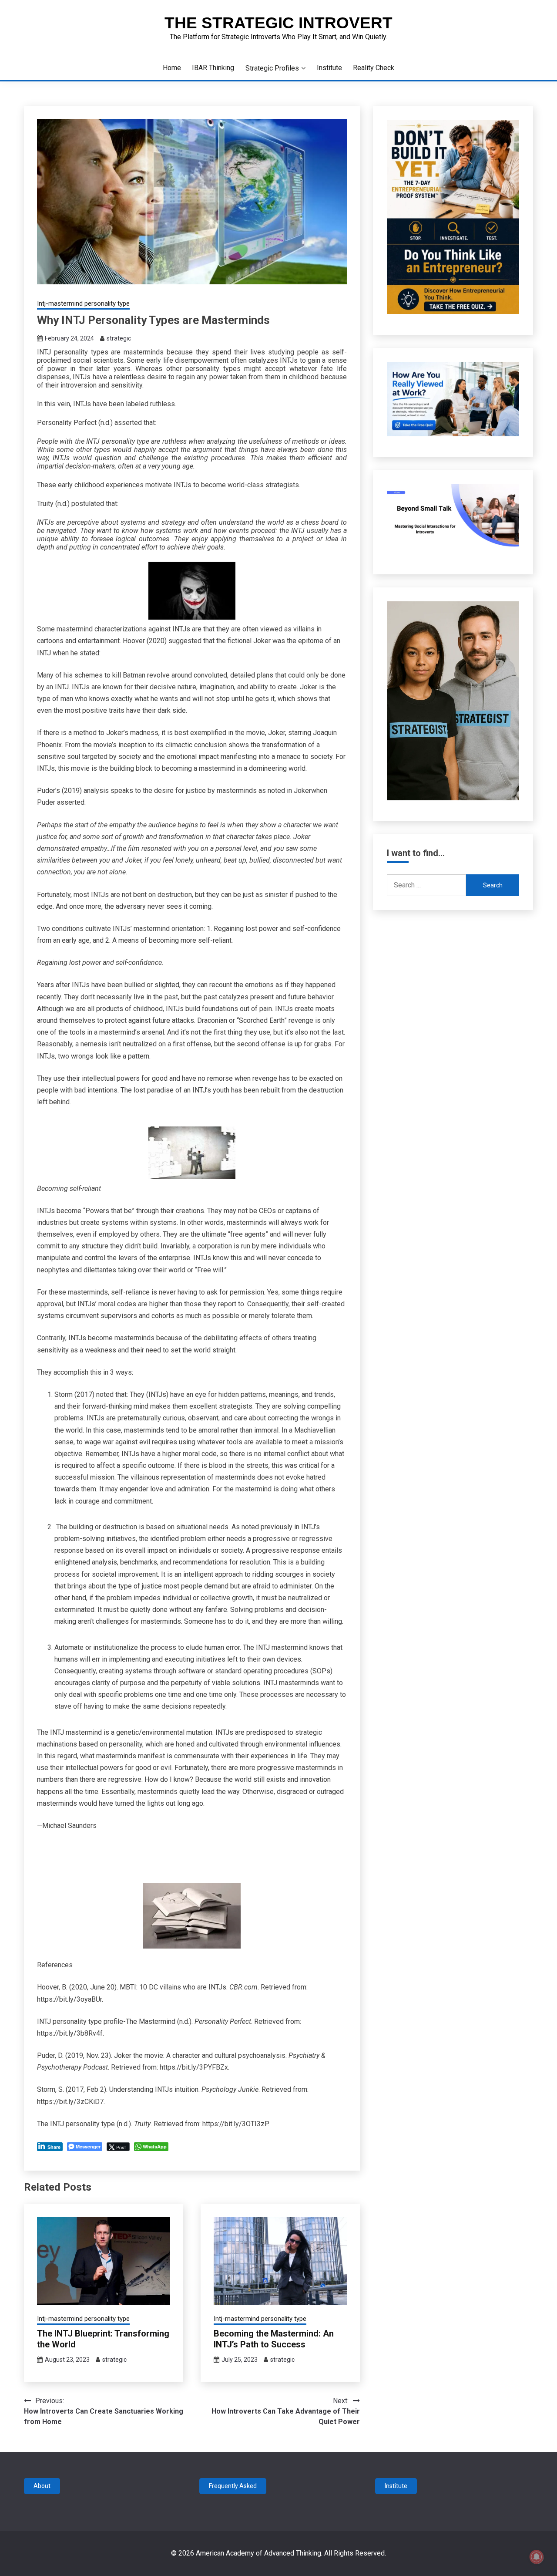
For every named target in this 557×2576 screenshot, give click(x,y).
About (42, 2486)
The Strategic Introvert (278, 23)
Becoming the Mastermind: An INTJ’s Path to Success (274, 2339)
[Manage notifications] (537, 2557)
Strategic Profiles (272, 68)
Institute (329, 68)
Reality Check (374, 68)
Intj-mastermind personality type (83, 303)
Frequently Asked (233, 2486)
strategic (119, 338)
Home (172, 68)
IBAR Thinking (213, 68)
